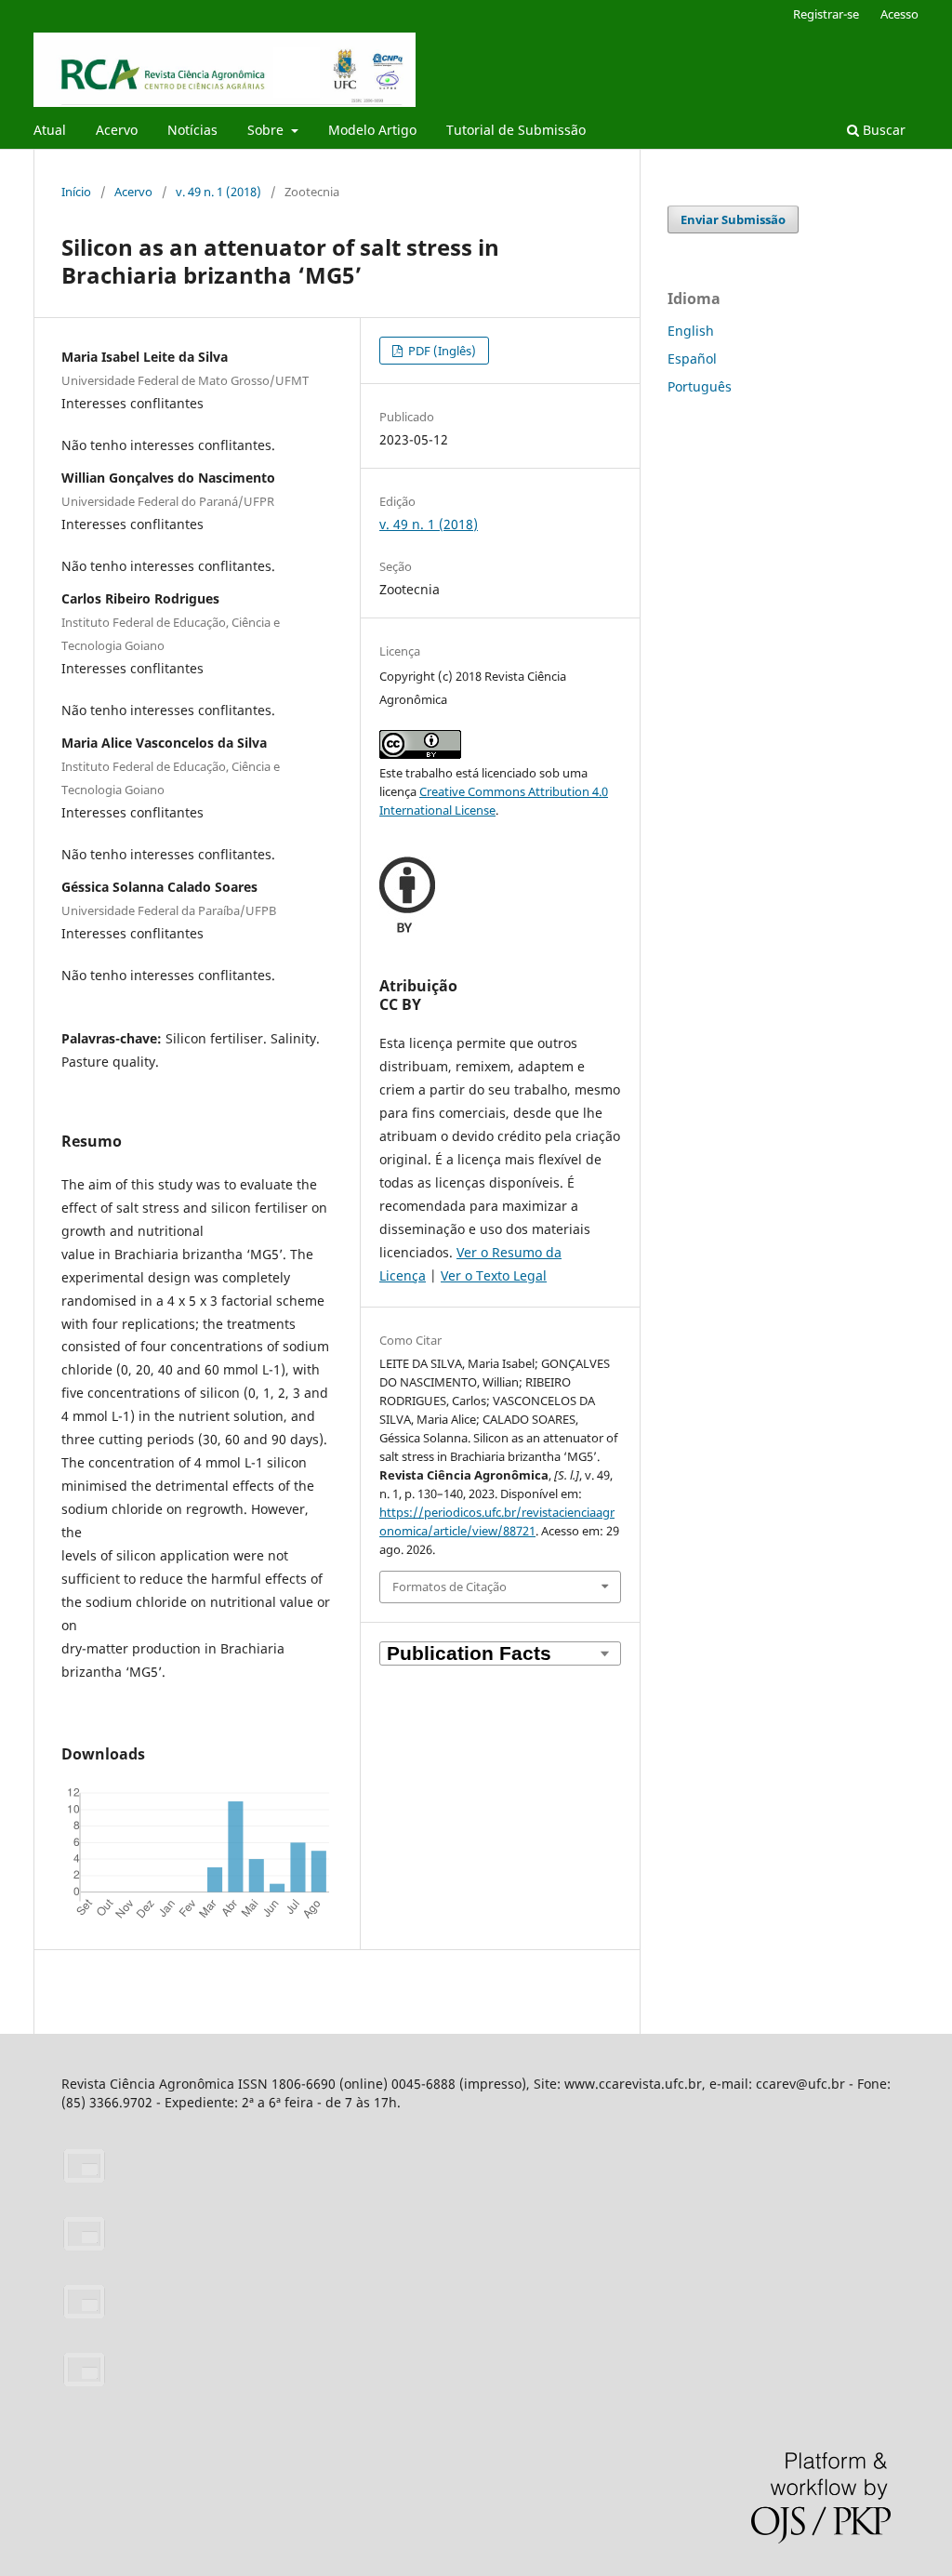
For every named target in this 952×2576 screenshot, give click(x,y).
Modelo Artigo (372, 130)
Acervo (117, 130)
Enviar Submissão (733, 219)
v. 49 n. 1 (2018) (218, 192)
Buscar (882, 130)
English (691, 331)
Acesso (899, 14)
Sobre (267, 130)
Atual (50, 130)
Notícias (192, 130)
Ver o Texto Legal (494, 1275)
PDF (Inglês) (441, 351)
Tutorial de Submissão (516, 130)
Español (692, 359)
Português (700, 386)
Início (76, 192)
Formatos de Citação (450, 1587)
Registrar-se (826, 14)
